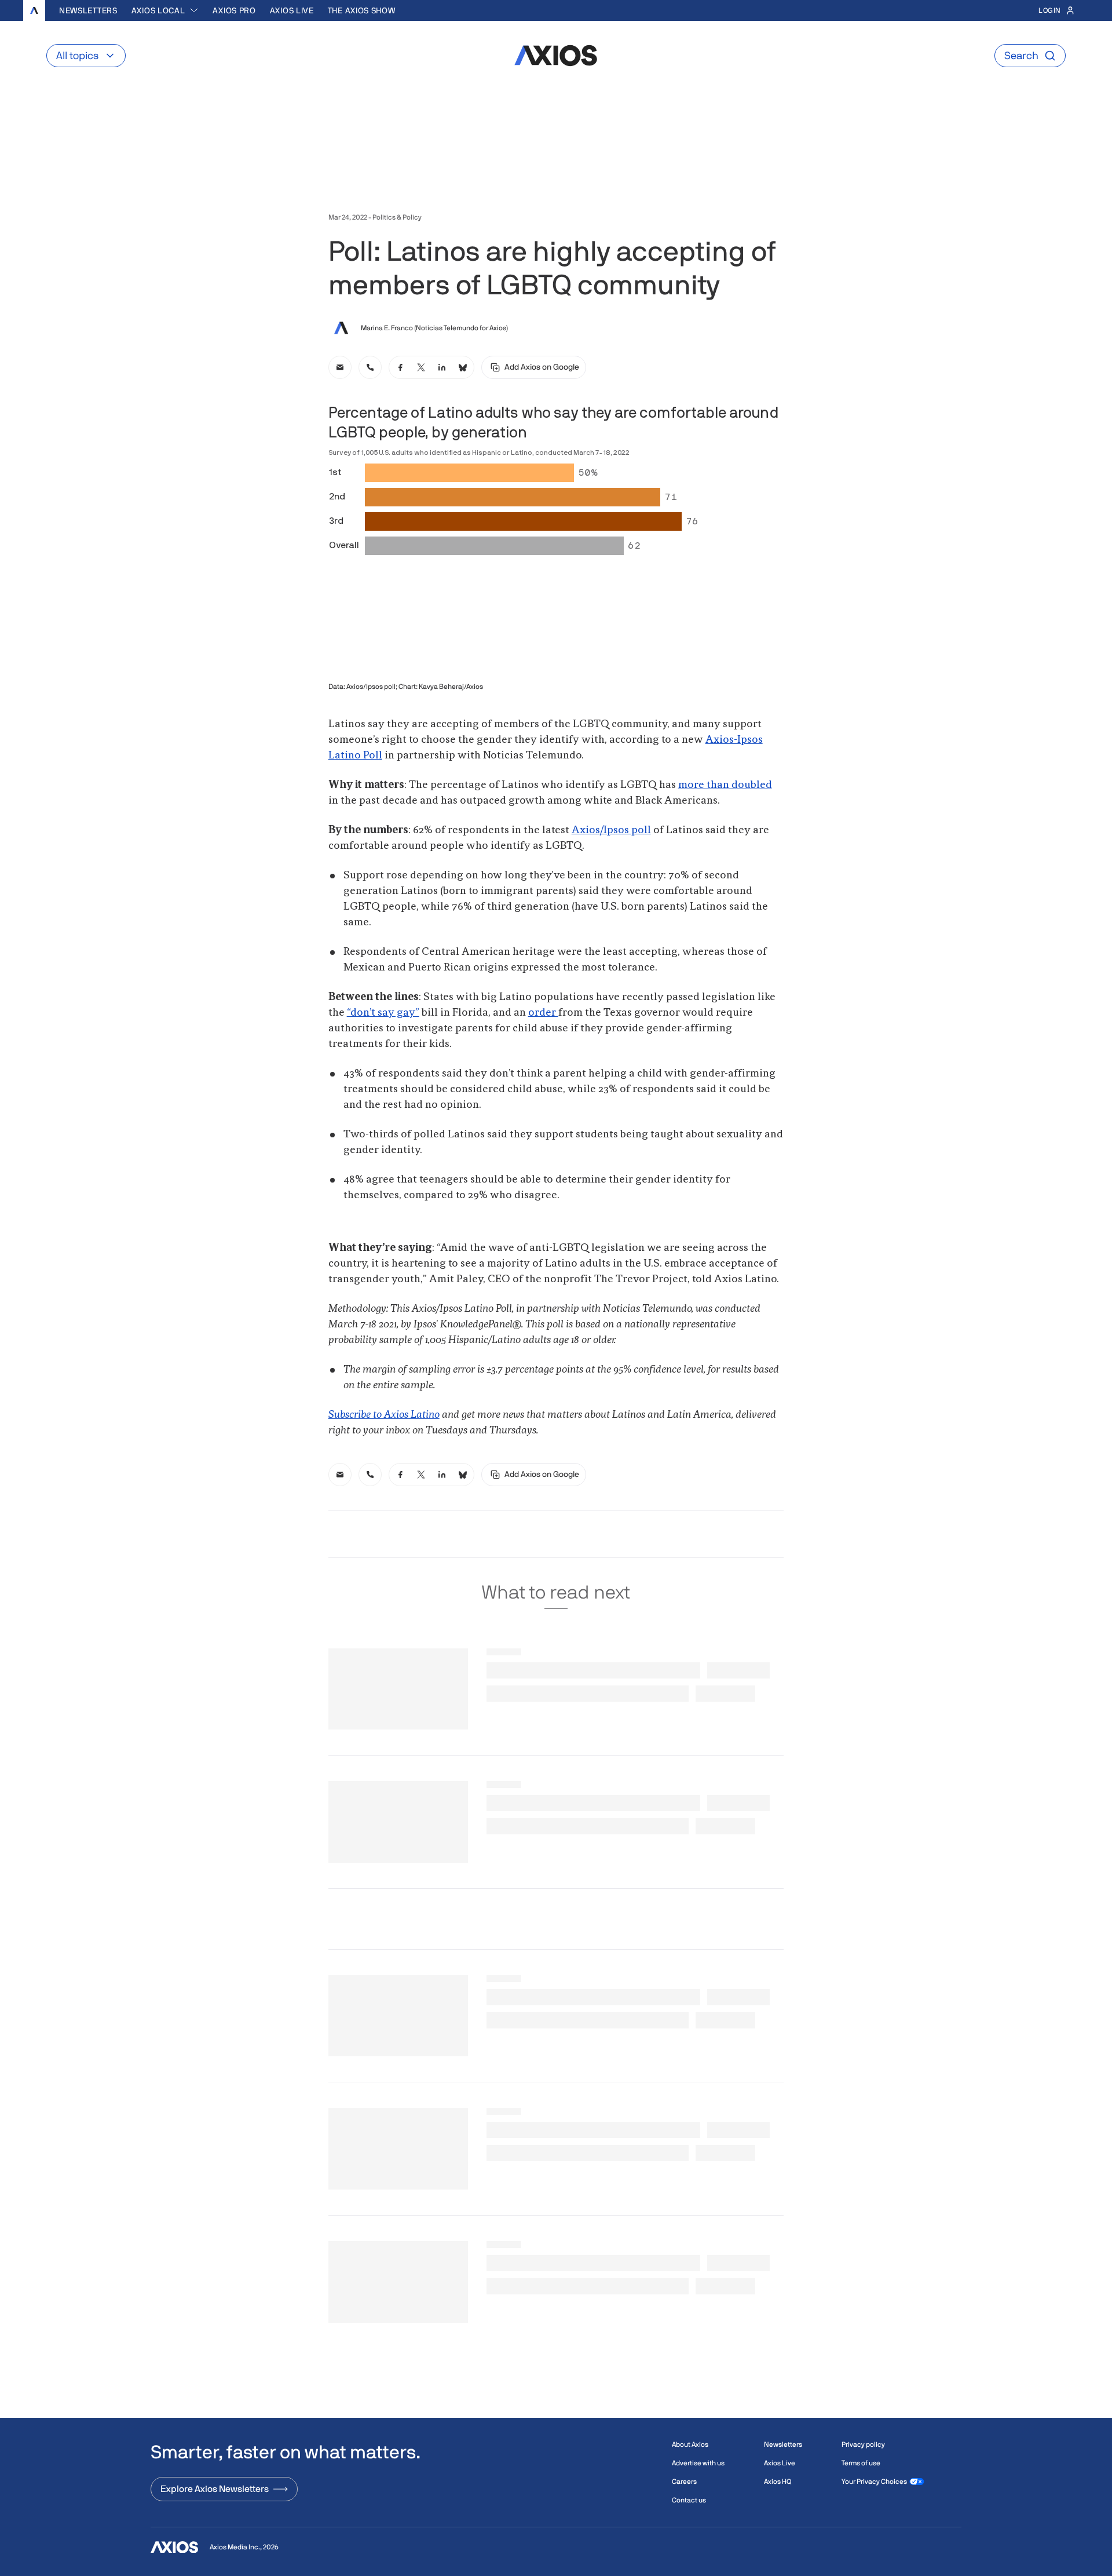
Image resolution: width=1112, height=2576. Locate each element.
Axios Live (292, 10)
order (543, 1013)
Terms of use (861, 2463)
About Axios (690, 2444)
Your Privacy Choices (874, 2482)
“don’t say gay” (383, 1013)
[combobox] (165, 10)
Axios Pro (234, 10)
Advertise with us (698, 2463)
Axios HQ (778, 2482)
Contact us (689, 2500)
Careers (684, 2482)
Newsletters (88, 10)
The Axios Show (362, 10)
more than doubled (725, 785)
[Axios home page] (34, 10)
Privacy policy (863, 2444)
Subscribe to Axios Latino (384, 1415)
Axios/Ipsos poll (611, 830)
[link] (340, 367)
